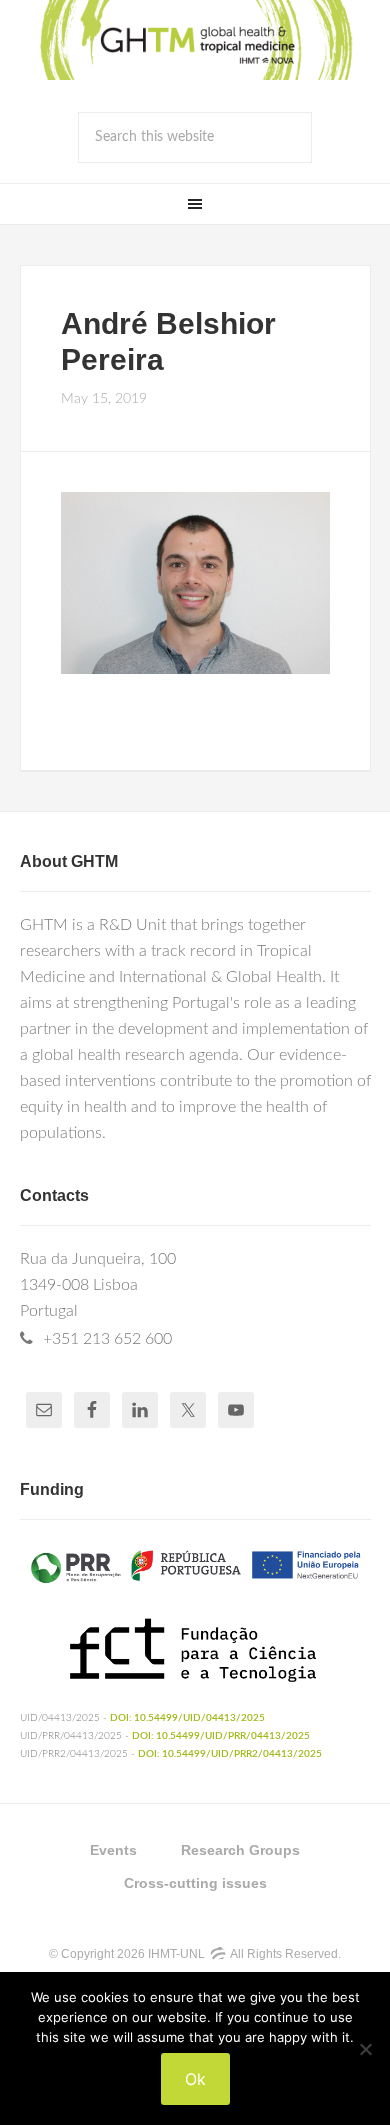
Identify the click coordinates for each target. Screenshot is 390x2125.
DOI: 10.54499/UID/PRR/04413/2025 (221, 1736)
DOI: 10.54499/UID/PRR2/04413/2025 (230, 1754)
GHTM (195, 40)
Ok (195, 2079)
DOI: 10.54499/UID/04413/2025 (187, 1718)
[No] (365, 2049)
